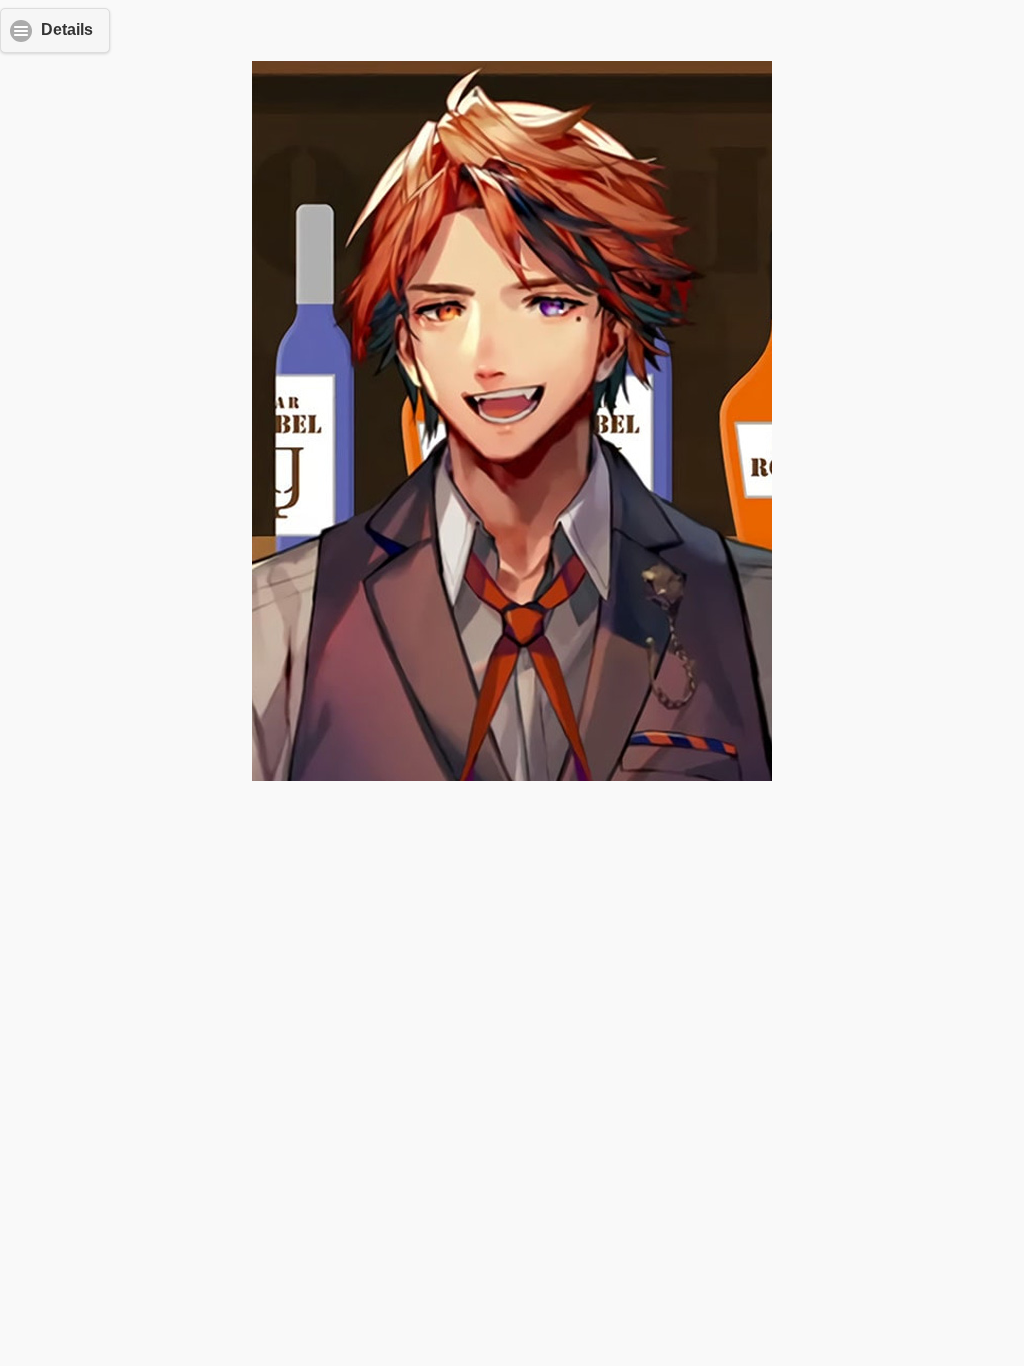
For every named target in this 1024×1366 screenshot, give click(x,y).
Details (67, 29)
